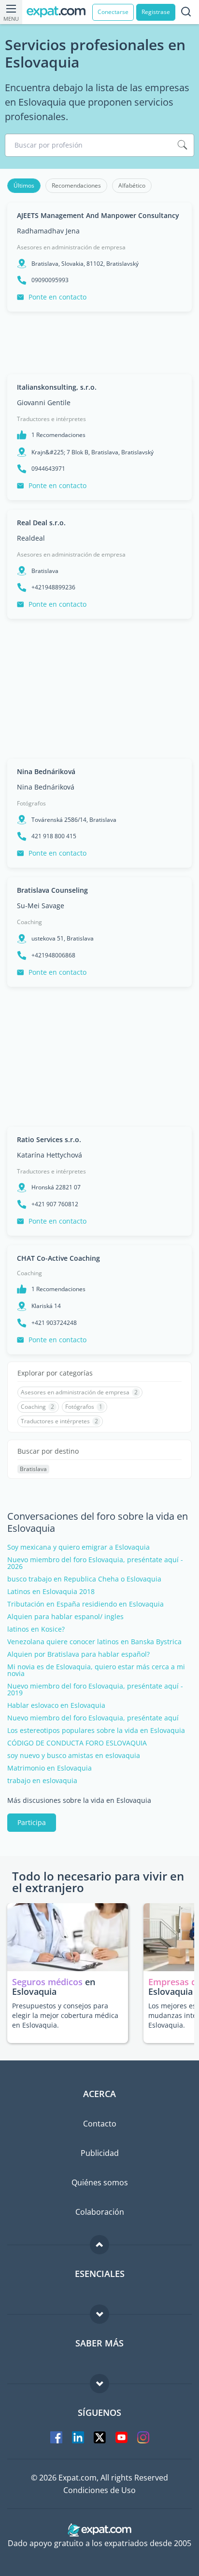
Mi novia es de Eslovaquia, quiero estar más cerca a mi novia (96, 1670)
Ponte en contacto (57, 297)
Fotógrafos (31, 803)
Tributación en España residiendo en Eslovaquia (85, 1604)
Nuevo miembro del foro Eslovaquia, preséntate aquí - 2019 (95, 1690)
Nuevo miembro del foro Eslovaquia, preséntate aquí (93, 1718)
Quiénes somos (100, 2182)
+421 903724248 (54, 1323)
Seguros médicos (47, 1982)
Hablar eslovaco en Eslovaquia (56, 1705)
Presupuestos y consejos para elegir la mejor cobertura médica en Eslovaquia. (65, 2015)
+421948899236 (53, 587)
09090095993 (50, 280)
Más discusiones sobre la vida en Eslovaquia (79, 1800)
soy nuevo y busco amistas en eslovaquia (74, 1756)
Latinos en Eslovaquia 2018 (51, 1592)
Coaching (29, 922)
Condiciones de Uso (99, 2490)
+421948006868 (53, 955)
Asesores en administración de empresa (71, 247)
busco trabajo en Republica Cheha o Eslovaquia (84, 1579)
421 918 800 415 (54, 836)
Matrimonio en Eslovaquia (50, 1768)
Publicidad (100, 2153)
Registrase (156, 12)
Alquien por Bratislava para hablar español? (78, 1654)
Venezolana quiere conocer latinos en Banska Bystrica (94, 1642)
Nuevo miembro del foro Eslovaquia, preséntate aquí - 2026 (95, 1563)
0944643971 (48, 469)
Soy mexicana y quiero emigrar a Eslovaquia (78, 1547)
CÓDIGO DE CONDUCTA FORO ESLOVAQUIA (77, 1743)
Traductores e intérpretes (51, 419)
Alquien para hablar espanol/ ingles (65, 1617)
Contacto (100, 2124)
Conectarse (113, 12)
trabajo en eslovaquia (42, 1781)
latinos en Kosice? (36, 1629)
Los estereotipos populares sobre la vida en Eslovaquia (96, 1731)
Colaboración (100, 2212)
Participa (32, 1822)
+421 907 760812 (55, 1204)
